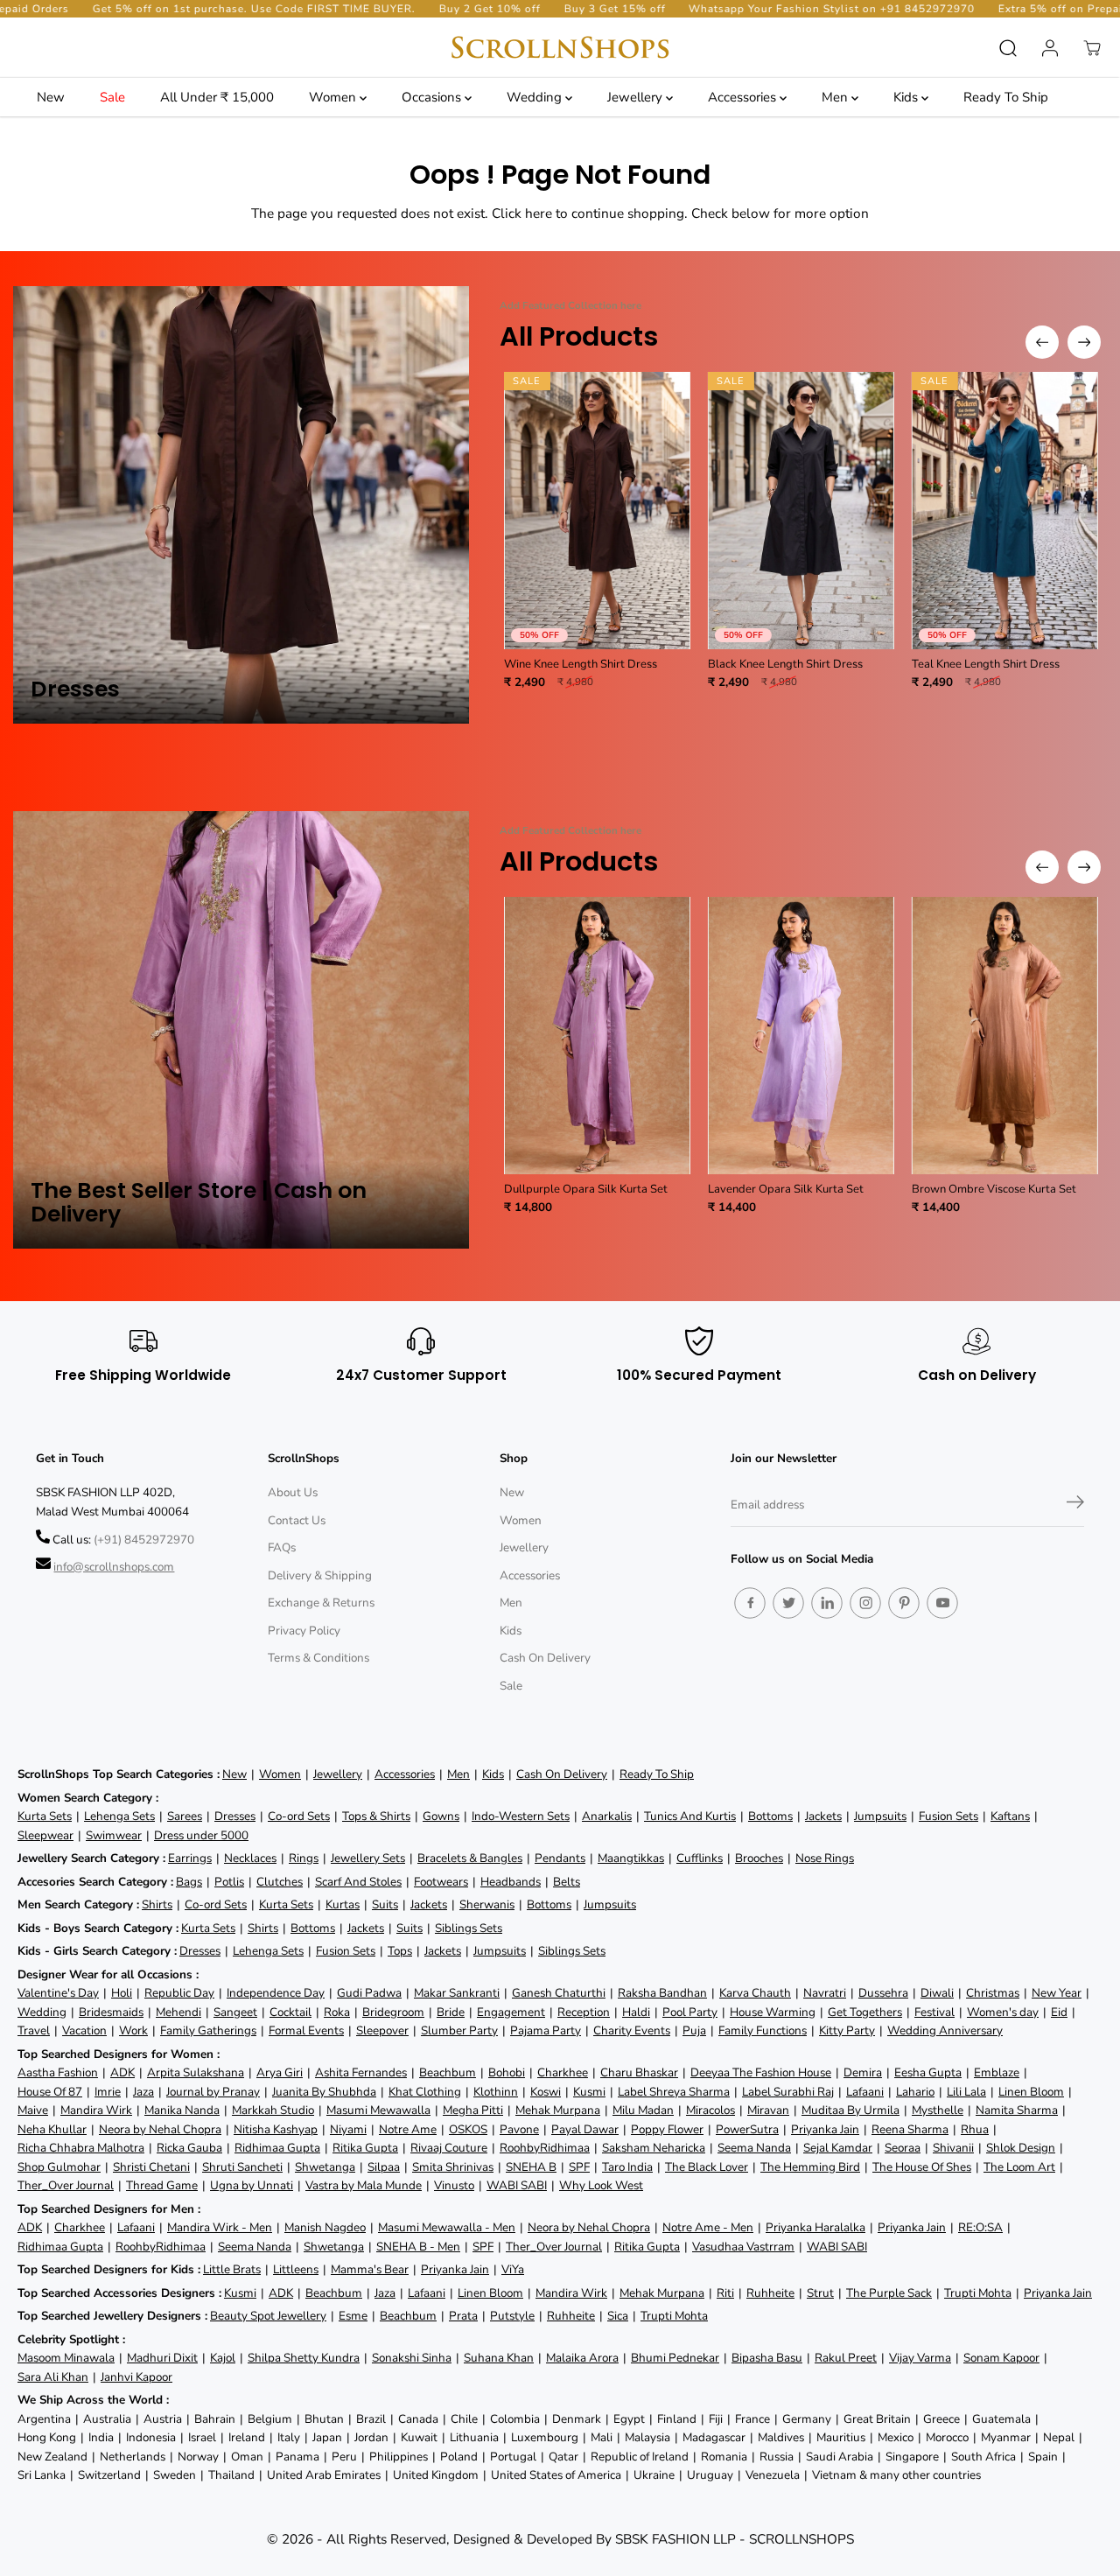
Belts (567, 1882)
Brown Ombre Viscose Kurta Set (994, 1189)
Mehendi (178, 2012)
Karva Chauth (755, 1993)
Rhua (975, 2129)
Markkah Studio (273, 2110)
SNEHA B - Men (418, 2247)
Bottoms (770, 1816)
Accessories (744, 97)
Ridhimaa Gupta (277, 2148)
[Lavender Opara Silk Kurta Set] (801, 1036)
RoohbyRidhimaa (545, 2148)
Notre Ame (408, 2129)
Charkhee (563, 2072)
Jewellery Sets (368, 1858)
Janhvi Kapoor (136, 2377)
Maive (33, 2110)
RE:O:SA (980, 2227)
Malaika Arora (582, 2358)
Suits (385, 1904)
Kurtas (343, 1904)
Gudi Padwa (369, 1993)
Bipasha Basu (767, 2358)
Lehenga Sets (119, 1816)
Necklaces (250, 1858)
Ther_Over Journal (66, 2185)
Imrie (108, 2092)
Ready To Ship (1006, 97)
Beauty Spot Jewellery (268, 2316)
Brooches (759, 1858)
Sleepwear (45, 1835)
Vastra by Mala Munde (364, 2185)
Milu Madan (643, 2110)
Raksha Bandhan (662, 1993)
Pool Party (690, 2012)
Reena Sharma (910, 2129)
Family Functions (763, 2030)
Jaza (143, 2092)
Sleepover (382, 2030)
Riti (725, 2293)
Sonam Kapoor (1001, 2358)
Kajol (223, 2358)
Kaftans (1010, 1816)
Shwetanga (325, 2167)
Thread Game (162, 2185)
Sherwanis (487, 1904)
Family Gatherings (208, 2030)
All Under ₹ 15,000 (217, 97)
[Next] (1084, 342)
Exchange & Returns (321, 1603)
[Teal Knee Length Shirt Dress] (1005, 511)
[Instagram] (865, 1603)
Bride (451, 2012)
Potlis (229, 1882)
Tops (400, 1951)
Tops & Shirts (376, 1816)
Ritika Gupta (365, 2148)
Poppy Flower (667, 2129)
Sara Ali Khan (53, 2377)
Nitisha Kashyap (276, 2129)
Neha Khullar (52, 2129)
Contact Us (297, 1520)
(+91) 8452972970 (144, 1540)
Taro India (627, 2167)
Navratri (825, 1993)
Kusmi (589, 2092)
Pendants (560, 1858)
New (51, 97)
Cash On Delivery (545, 1658)
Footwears (441, 1882)
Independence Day (276, 1993)
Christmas (993, 1993)
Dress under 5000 (201, 1835)
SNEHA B (531, 2167)
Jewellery (637, 97)
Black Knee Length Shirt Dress (785, 664)
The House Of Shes (922, 2167)
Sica (618, 2316)
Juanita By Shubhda (324, 2092)
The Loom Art (1019, 2167)
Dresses (235, 1816)
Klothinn (496, 2092)
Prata (463, 2316)
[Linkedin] (827, 1603)
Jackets (823, 1816)
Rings (304, 1858)
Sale (112, 97)
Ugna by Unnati (252, 2185)
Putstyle (512, 2316)
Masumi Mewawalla (378, 2110)
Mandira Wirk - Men (220, 2227)
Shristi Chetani (151, 2167)
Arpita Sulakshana (196, 2072)
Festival (934, 2012)
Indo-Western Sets (521, 1816)
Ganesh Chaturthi (559, 1993)
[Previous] (1042, 342)
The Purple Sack (889, 2293)
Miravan (768, 2110)
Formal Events (306, 2030)
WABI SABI (517, 2185)
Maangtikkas (631, 1858)
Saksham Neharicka (654, 2148)
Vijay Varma (920, 2358)
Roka (337, 2012)
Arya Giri (280, 2072)
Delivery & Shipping (320, 1575)
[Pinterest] (904, 1603)
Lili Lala (966, 2092)
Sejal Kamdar (838, 2148)
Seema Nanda (754, 2148)
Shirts (157, 1904)
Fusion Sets (948, 1816)
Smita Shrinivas (453, 2167)
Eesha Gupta (928, 2072)
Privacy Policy (304, 1631)
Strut (820, 2293)
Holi (122, 1993)
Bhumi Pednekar (675, 2358)
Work (133, 2030)
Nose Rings (825, 1858)
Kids (907, 97)
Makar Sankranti (457, 1993)
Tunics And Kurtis (690, 1816)
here (539, 213)
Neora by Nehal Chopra (160, 2129)
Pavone (519, 2129)
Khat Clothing (425, 2092)
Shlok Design (1021, 2148)
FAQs (282, 1547)
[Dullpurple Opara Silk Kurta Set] (597, 1036)
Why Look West (601, 2185)
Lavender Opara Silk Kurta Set (786, 1189)
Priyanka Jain (825, 2129)
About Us (293, 1492)
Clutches (280, 1882)
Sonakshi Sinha (412, 2358)
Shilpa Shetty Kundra (304, 2358)
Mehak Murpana (558, 2110)
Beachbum (448, 2072)
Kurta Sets (45, 1816)
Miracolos (710, 2110)
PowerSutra (747, 2129)
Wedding (536, 97)
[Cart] (1092, 48)
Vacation (84, 2030)
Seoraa (903, 2148)
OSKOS (468, 2129)
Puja (694, 2030)
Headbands (511, 1882)
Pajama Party (546, 2030)
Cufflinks (700, 1858)
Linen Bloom (1031, 2092)
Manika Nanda (182, 2110)
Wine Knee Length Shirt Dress (581, 664)
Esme (353, 2316)
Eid (1059, 2012)
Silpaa (384, 2167)
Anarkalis (607, 1816)
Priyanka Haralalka (815, 2227)
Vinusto (454, 2185)
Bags (189, 1882)
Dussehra (883, 1993)
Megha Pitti (473, 2110)
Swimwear (114, 1835)
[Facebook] (750, 1603)
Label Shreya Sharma (674, 2092)
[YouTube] (942, 1603)
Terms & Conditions (318, 1658)
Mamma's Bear (370, 2269)
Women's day (1003, 2012)
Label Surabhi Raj (788, 2092)
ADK (122, 2072)
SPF (579, 2167)
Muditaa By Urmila (850, 2110)
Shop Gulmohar (59, 2167)
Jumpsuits (880, 1816)
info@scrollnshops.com (114, 1567)
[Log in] (1050, 48)
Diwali (937, 1993)
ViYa (513, 2269)
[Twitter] (788, 1603)
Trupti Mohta (978, 2293)
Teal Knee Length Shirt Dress (986, 664)
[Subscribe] (1075, 1505)
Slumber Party (459, 2030)
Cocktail (290, 2012)
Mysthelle (938, 2110)
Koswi (546, 2092)
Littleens (296, 2269)
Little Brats (232, 2269)
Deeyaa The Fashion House (761, 2072)
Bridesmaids (111, 2012)
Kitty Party (847, 2030)
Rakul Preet (846, 2358)
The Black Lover (707, 2167)
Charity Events (632, 2030)
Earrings (190, 1858)
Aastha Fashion (58, 2072)
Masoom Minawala (66, 2358)
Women (334, 97)
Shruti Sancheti (242, 2167)
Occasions (433, 97)
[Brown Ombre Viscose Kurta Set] (1005, 1036)
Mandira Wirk (96, 2110)
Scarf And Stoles (358, 1882)
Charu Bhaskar (639, 2072)
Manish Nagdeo (325, 2227)
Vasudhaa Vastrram (743, 2247)
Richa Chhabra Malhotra (81, 2148)
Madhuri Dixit (162, 2358)
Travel (34, 2030)
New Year (1057, 1993)
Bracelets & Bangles (470, 1858)
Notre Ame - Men (708, 2227)
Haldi (636, 2012)
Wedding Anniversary (945, 2030)
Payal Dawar (585, 2129)
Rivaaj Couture (449, 2148)
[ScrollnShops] (560, 48)
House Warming (773, 2012)
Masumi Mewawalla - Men (447, 2227)
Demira (863, 2072)
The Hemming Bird (810, 2167)
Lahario (915, 2092)
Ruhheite (770, 2293)
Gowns (441, 1816)
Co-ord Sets (299, 1816)
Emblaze (997, 2072)
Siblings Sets (469, 1928)
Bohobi (507, 2072)
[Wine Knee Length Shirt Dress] (597, 511)
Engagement (511, 2012)
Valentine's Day (58, 1993)
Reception (584, 2012)
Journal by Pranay (213, 2092)
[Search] (1008, 48)
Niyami (348, 2129)
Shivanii (953, 2148)
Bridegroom (393, 2012)
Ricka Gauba (189, 2148)
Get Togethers (865, 2012)
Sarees (185, 1816)
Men (836, 97)
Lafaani (865, 2092)
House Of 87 (50, 2092)
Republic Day (179, 1993)
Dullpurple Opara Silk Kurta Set (586, 1189)
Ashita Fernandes (361, 2072)
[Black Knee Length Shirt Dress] (801, 511)
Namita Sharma (1017, 2110)
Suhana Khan (499, 2358)
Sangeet (235, 2012)
